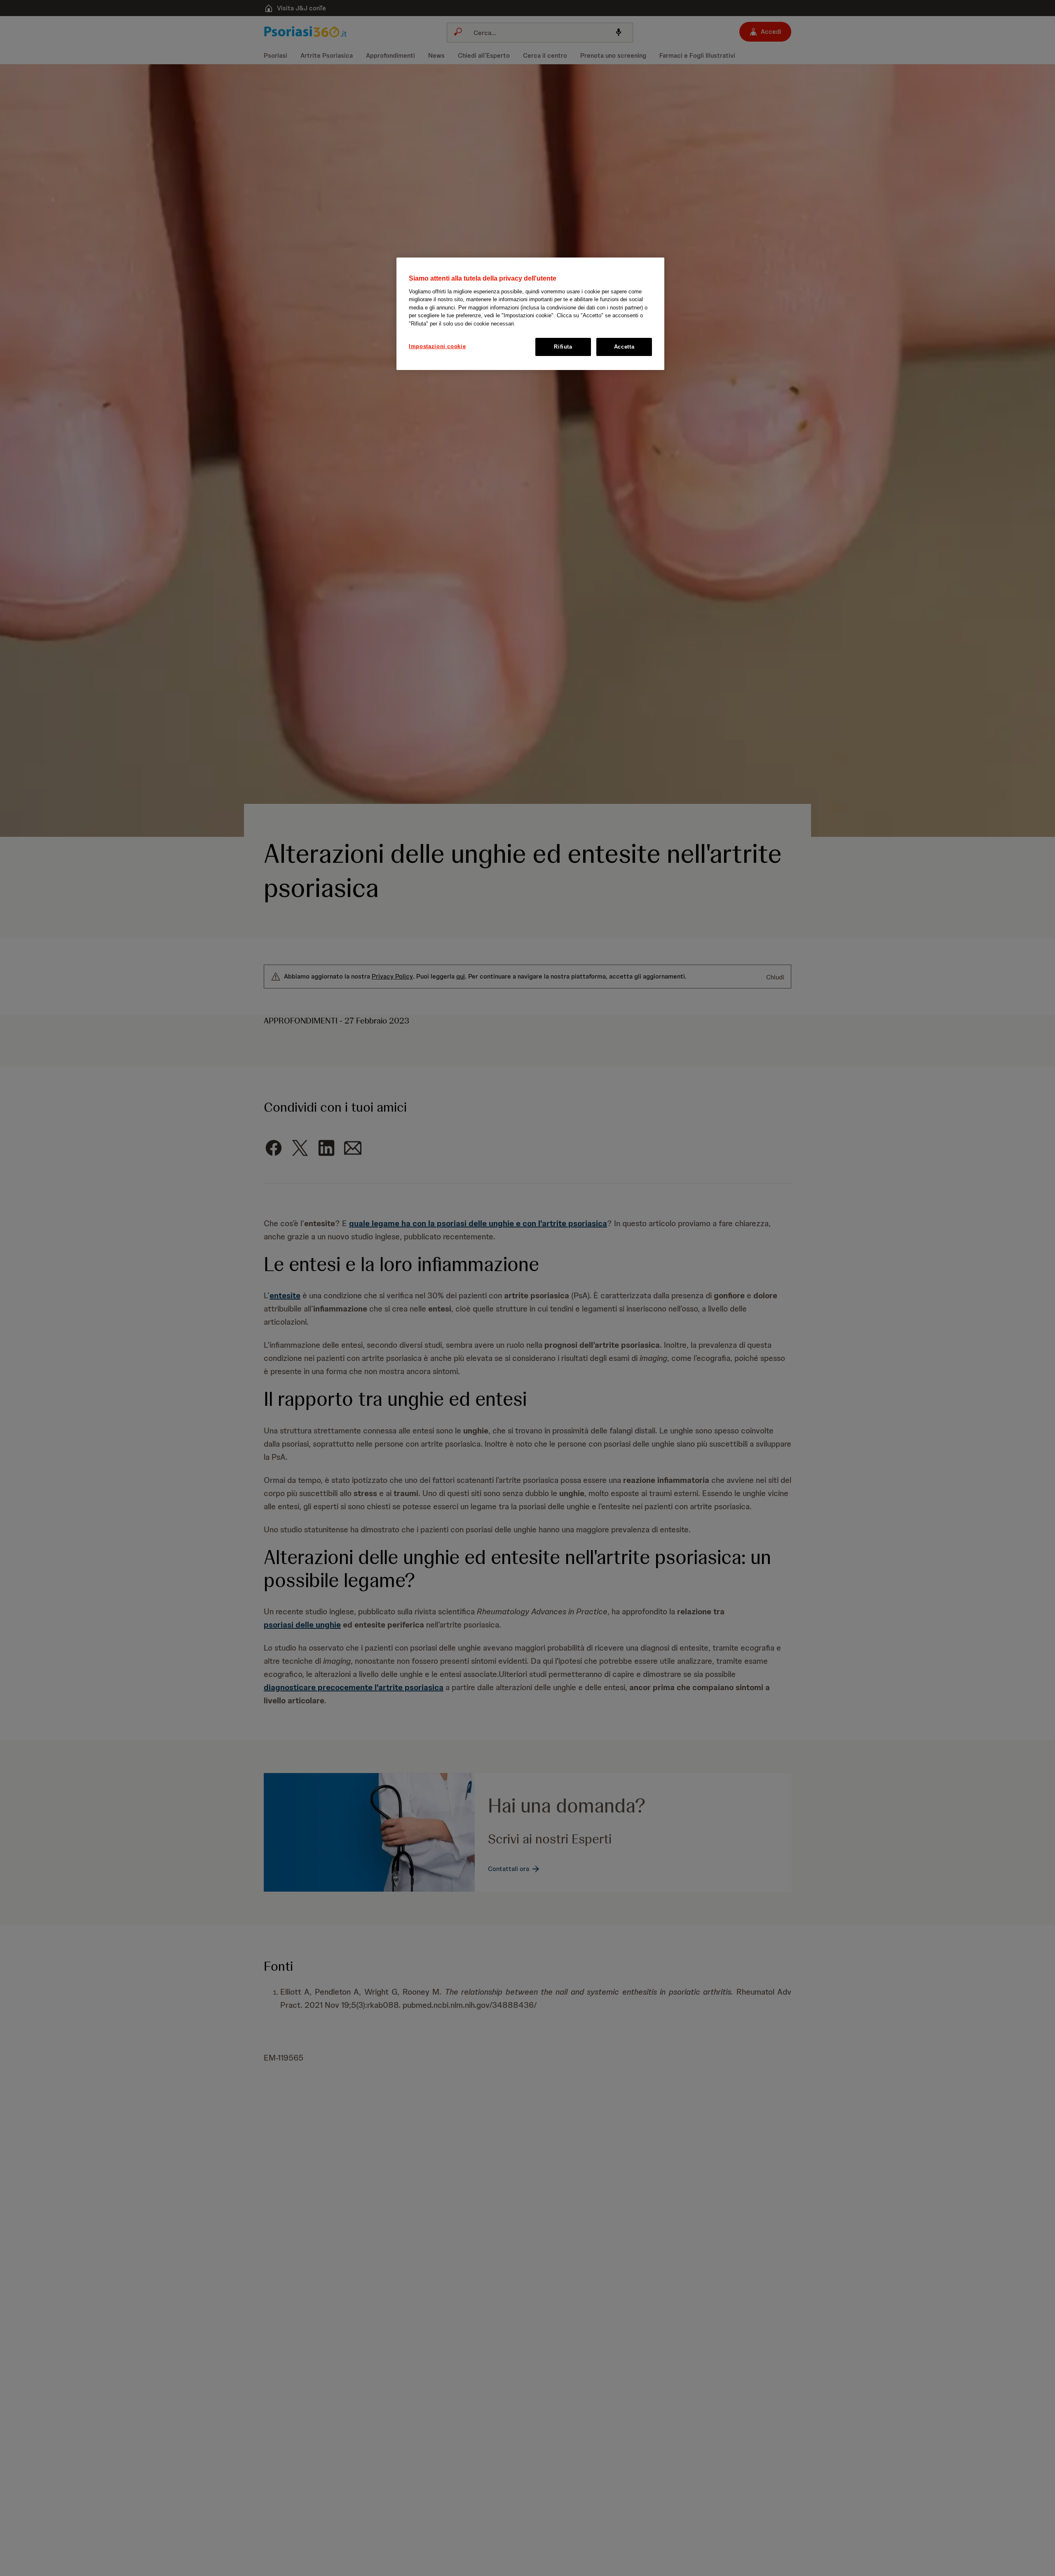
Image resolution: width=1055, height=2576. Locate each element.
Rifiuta (563, 347)
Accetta (624, 347)
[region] (530, 314)
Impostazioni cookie (437, 346)
